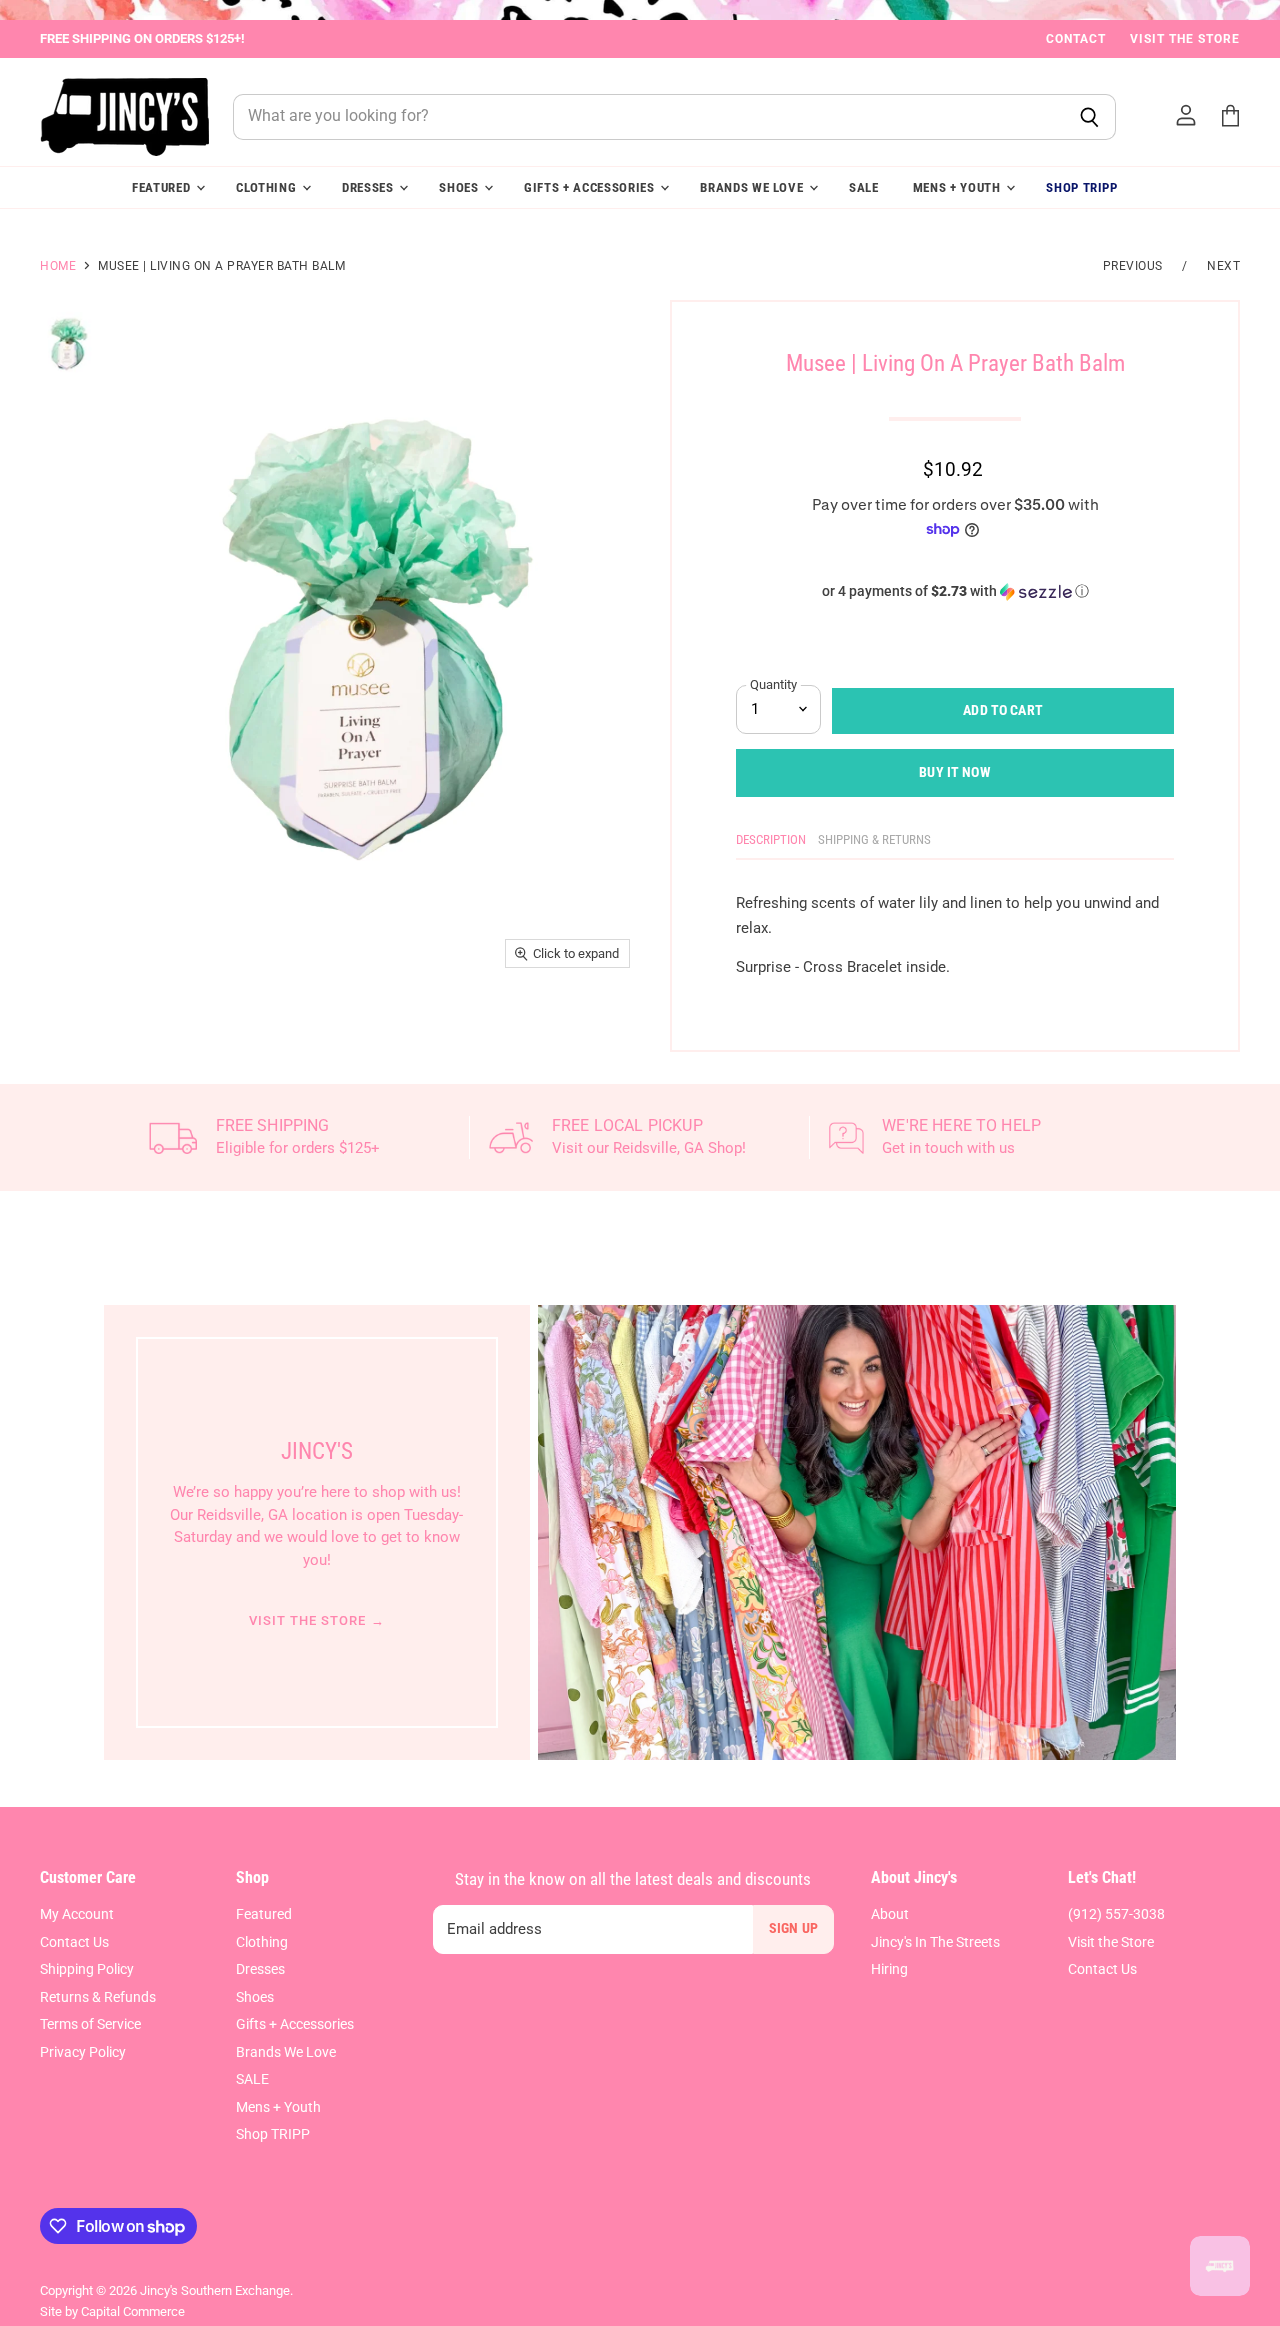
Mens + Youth (959, 187)
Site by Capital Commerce (112, 2311)
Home (58, 266)
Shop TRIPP (1082, 187)
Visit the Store (1185, 39)
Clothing (268, 187)
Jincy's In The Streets (935, 1942)
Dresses (369, 187)
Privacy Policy (83, 2052)
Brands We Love (753, 187)
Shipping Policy (87, 1969)
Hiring (889, 1969)
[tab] (771, 843)
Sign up (793, 1928)
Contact (1076, 39)
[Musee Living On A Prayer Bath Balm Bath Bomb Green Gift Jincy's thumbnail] (70, 343)
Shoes (460, 187)
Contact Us (74, 1942)
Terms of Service (90, 2024)
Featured (163, 187)
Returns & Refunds (98, 1997)
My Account (77, 1914)
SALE (864, 187)
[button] (955, 591)
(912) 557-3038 (1116, 1914)
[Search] (1089, 117)
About (890, 1914)
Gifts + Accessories (591, 187)
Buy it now (954, 772)
